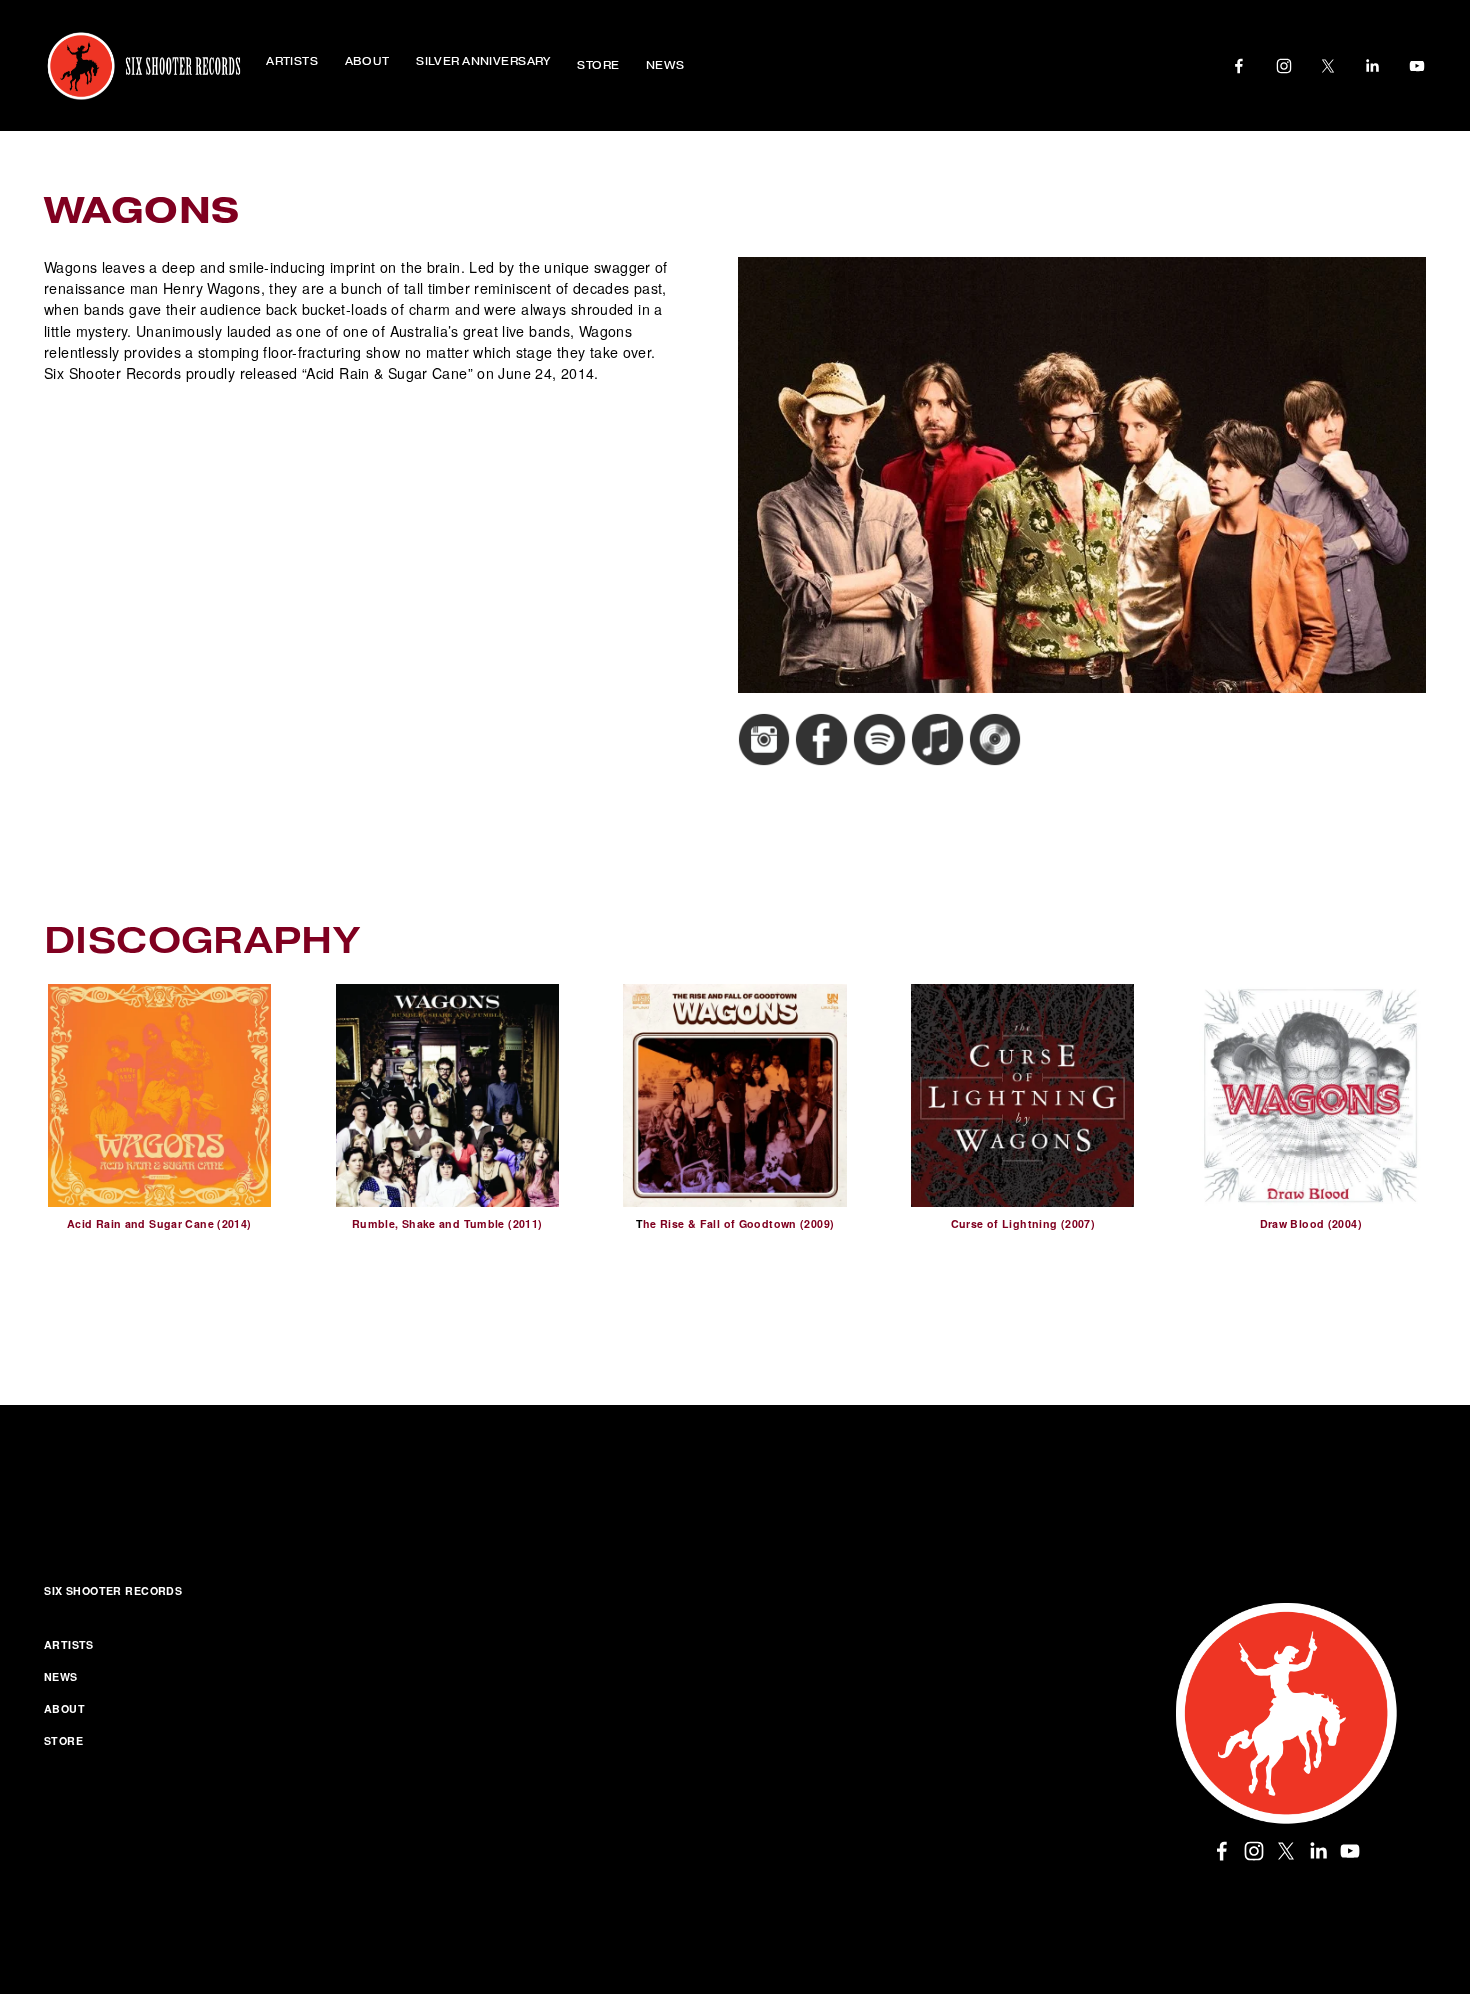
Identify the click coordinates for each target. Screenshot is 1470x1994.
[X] (1328, 66)
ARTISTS (69, 1644)
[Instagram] (1284, 66)
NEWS (665, 65)
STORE (598, 65)
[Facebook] (1239, 66)
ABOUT (64, 1708)
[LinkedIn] (1372, 66)
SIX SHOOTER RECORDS (113, 1591)
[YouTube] (1417, 66)
